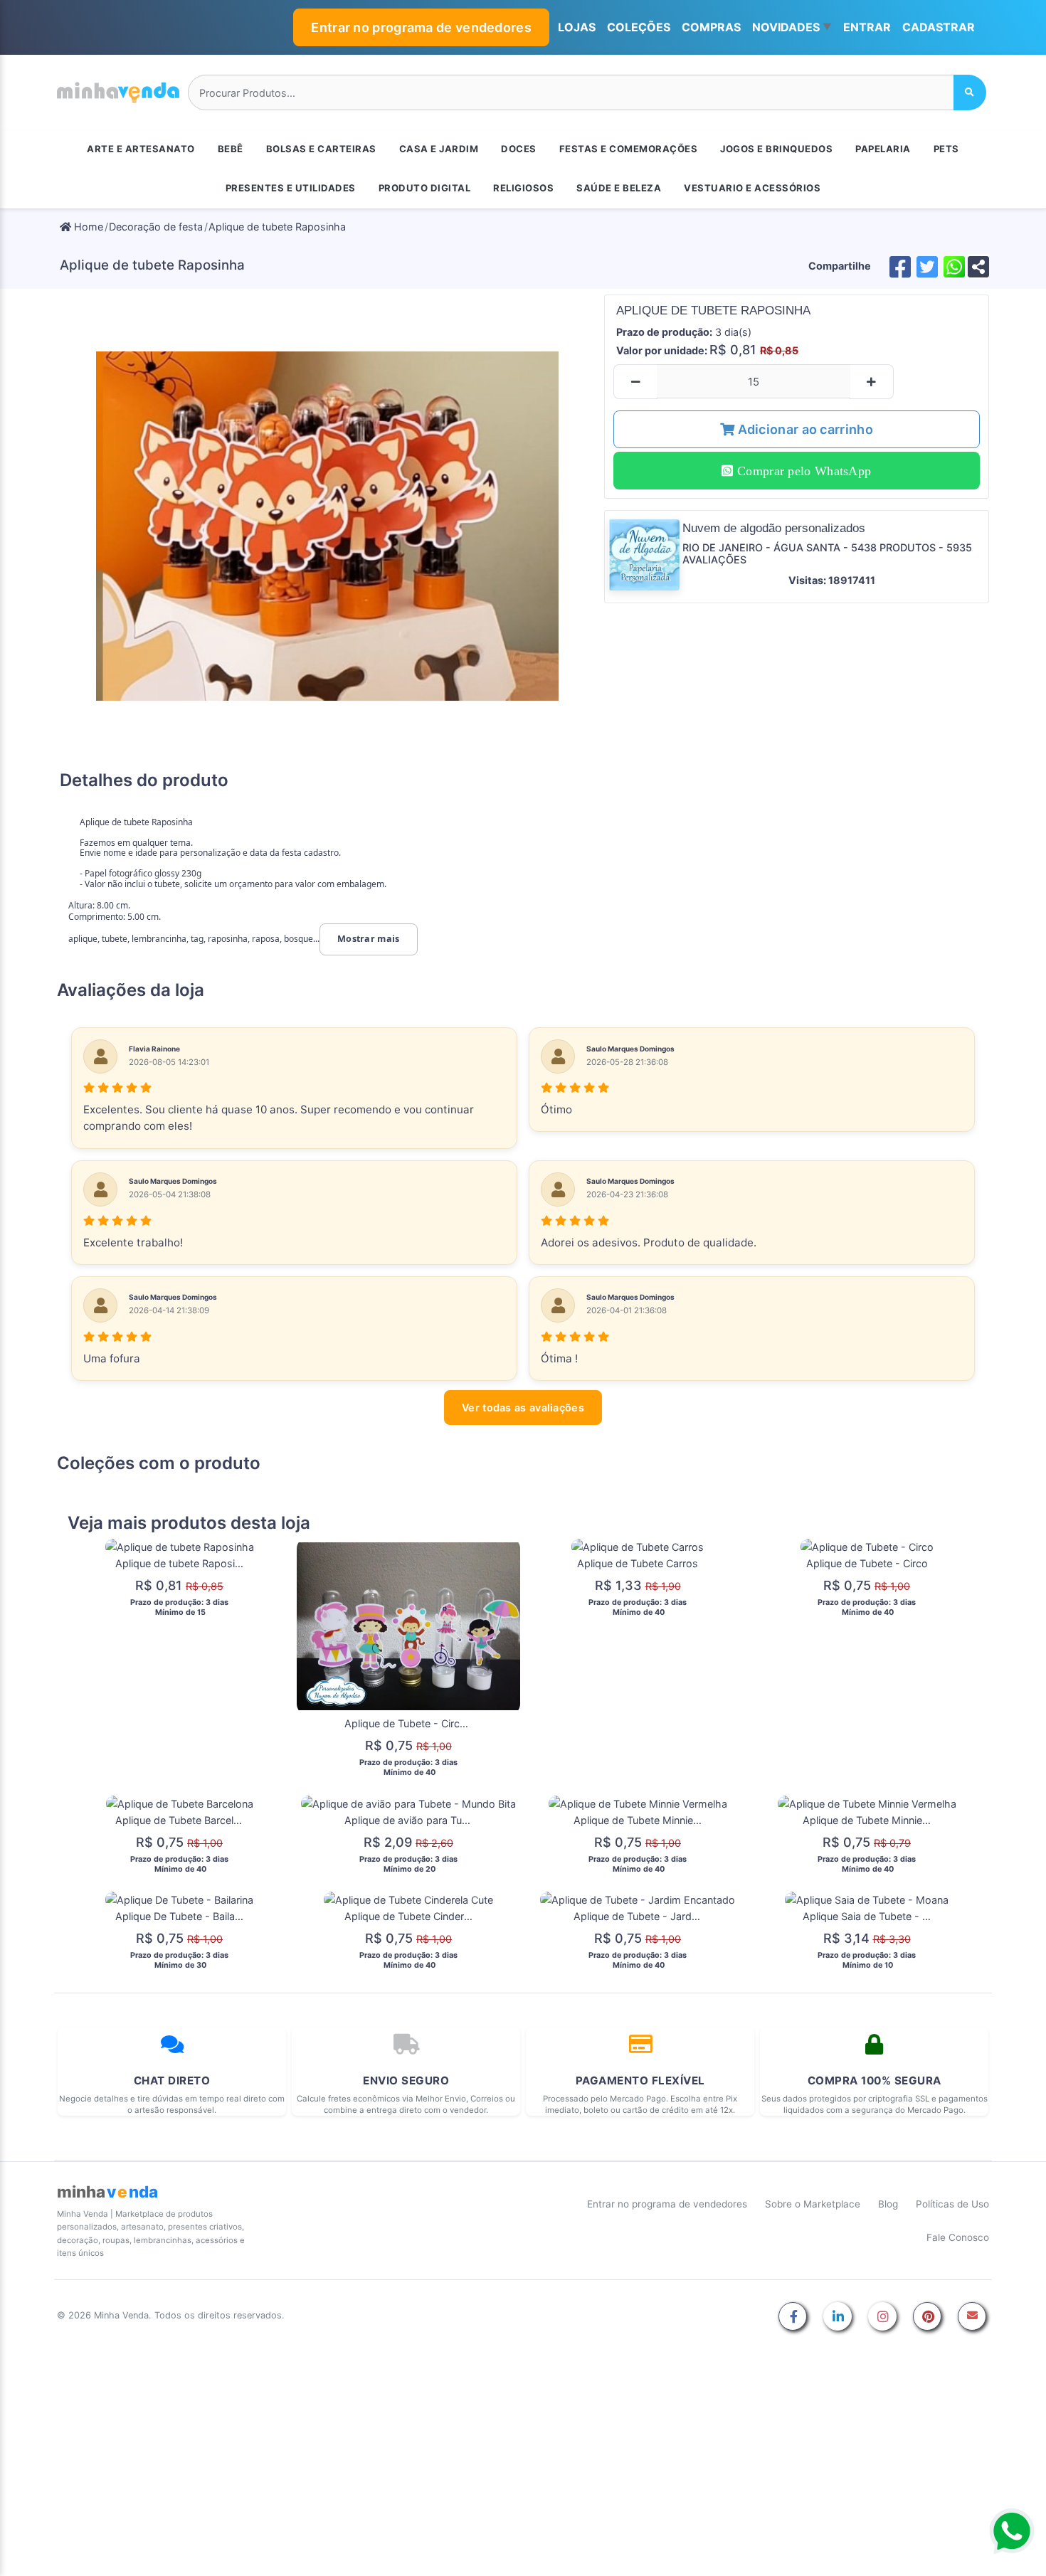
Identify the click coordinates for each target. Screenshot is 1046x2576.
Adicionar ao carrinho (804, 429)
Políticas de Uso (952, 2204)
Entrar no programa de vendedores (421, 27)
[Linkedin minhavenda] (838, 2317)
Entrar (867, 27)
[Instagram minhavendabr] (882, 2317)
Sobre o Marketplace (813, 2204)
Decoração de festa (156, 227)
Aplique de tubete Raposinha (277, 227)
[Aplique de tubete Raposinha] (328, 526)
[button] (792, 28)
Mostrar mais (369, 939)
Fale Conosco (958, 2237)
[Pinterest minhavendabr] (927, 2317)
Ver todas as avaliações (523, 1408)
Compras (711, 27)
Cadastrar (939, 27)
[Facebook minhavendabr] (793, 2317)
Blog (888, 2204)
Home (87, 227)
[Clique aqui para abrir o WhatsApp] (1012, 2531)
